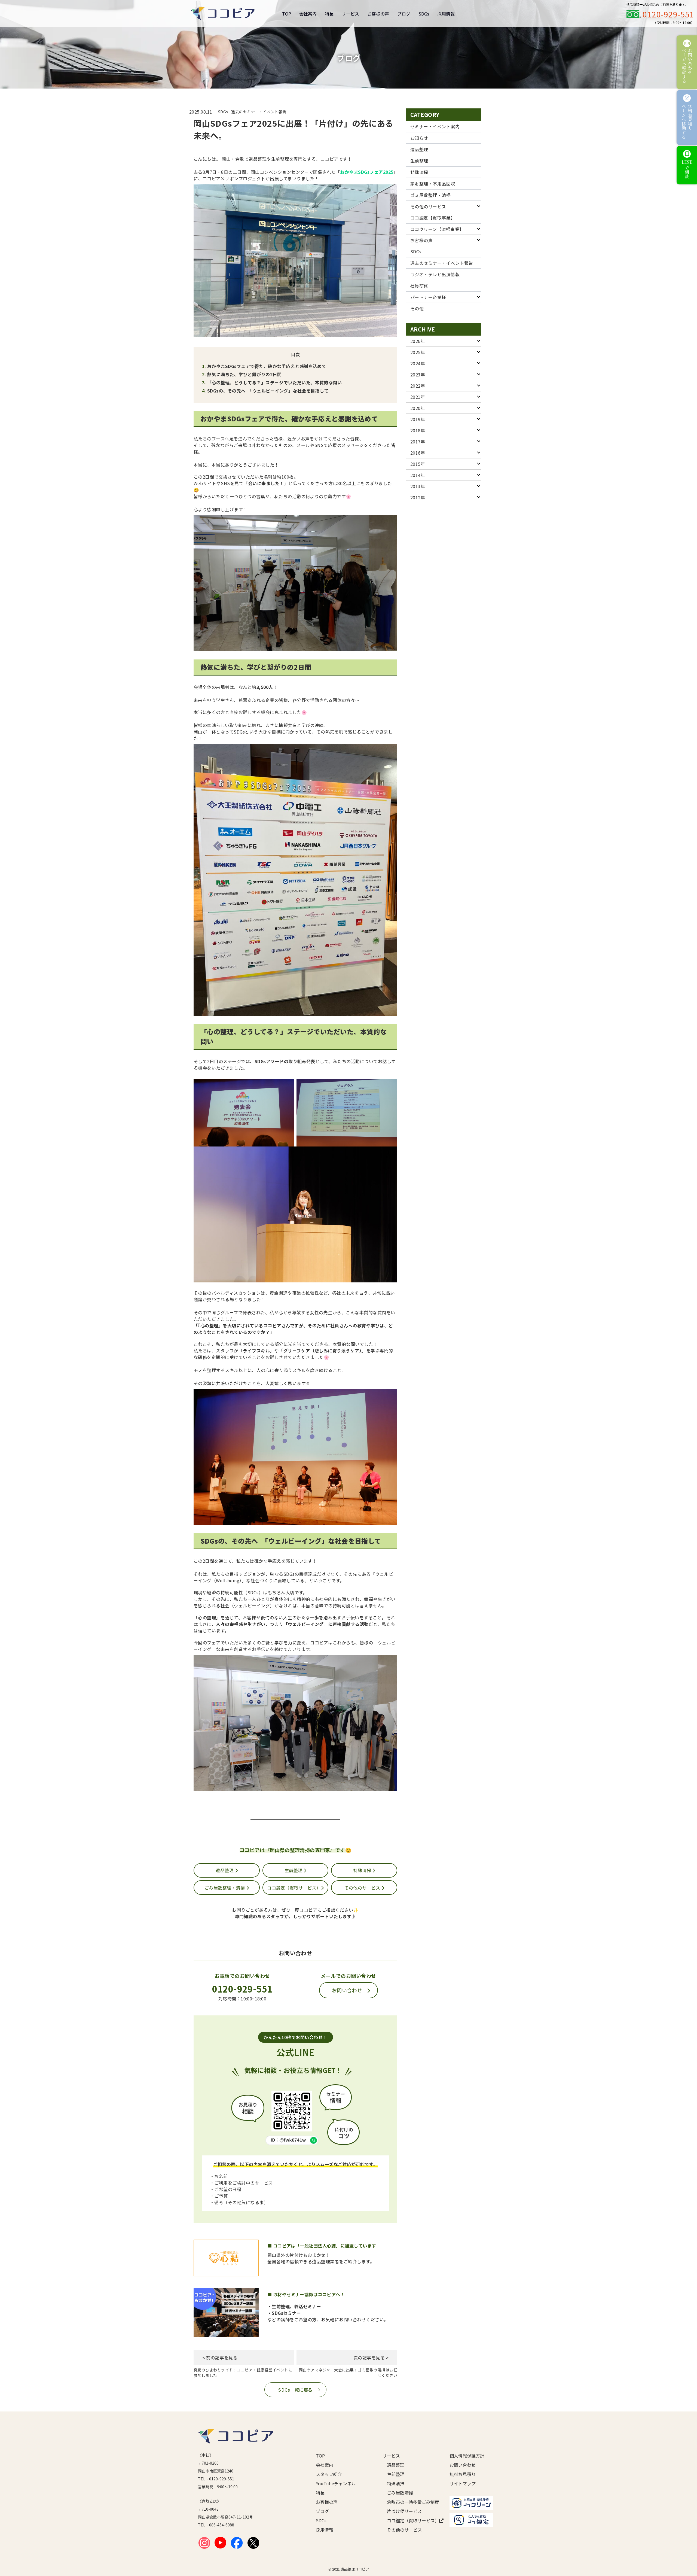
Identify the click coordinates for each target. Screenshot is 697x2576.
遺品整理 (225, 1870)
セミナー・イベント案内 (435, 126)
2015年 (418, 464)
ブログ (404, 14)
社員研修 (419, 286)
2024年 (418, 363)
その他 (417, 308)
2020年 (418, 408)
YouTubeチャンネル (336, 2483)
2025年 (418, 352)
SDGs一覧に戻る (295, 2390)
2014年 (418, 475)
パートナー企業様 (428, 297)
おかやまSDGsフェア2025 (367, 172)
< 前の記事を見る (220, 2358)
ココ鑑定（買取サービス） (294, 1888)
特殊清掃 (363, 1870)
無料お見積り (463, 2474)
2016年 (418, 453)
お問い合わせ (347, 1990)
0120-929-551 (668, 14)
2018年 (418, 430)
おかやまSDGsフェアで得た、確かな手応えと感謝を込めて (267, 366)
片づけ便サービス (404, 2511)
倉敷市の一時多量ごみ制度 (409, 2502)
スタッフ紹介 (329, 2474)
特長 (329, 14)
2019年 (418, 419)
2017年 (418, 442)
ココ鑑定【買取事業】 (433, 218)
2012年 (418, 497)
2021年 (418, 397)
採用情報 (446, 14)
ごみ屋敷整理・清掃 (225, 1888)
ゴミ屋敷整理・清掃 (430, 195)
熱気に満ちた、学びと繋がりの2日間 (244, 374)
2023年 (418, 375)
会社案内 (308, 14)
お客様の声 (378, 14)
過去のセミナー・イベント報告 (442, 263)
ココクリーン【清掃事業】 (437, 229)
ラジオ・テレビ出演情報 (435, 274)
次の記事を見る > (371, 2358)
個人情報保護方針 (467, 2456)
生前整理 (294, 1870)
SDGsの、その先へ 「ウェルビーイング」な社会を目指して (268, 391)
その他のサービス (363, 1888)
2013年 (418, 486)
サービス (350, 14)
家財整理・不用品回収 (433, 184)
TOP (287, 14)
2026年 (418, 341)
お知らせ (419, 138)
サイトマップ (463, 2483)
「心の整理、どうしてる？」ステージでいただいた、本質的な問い (274, 382)
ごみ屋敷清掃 (400, 2493)
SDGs (424, 14)
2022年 (418, 386)
